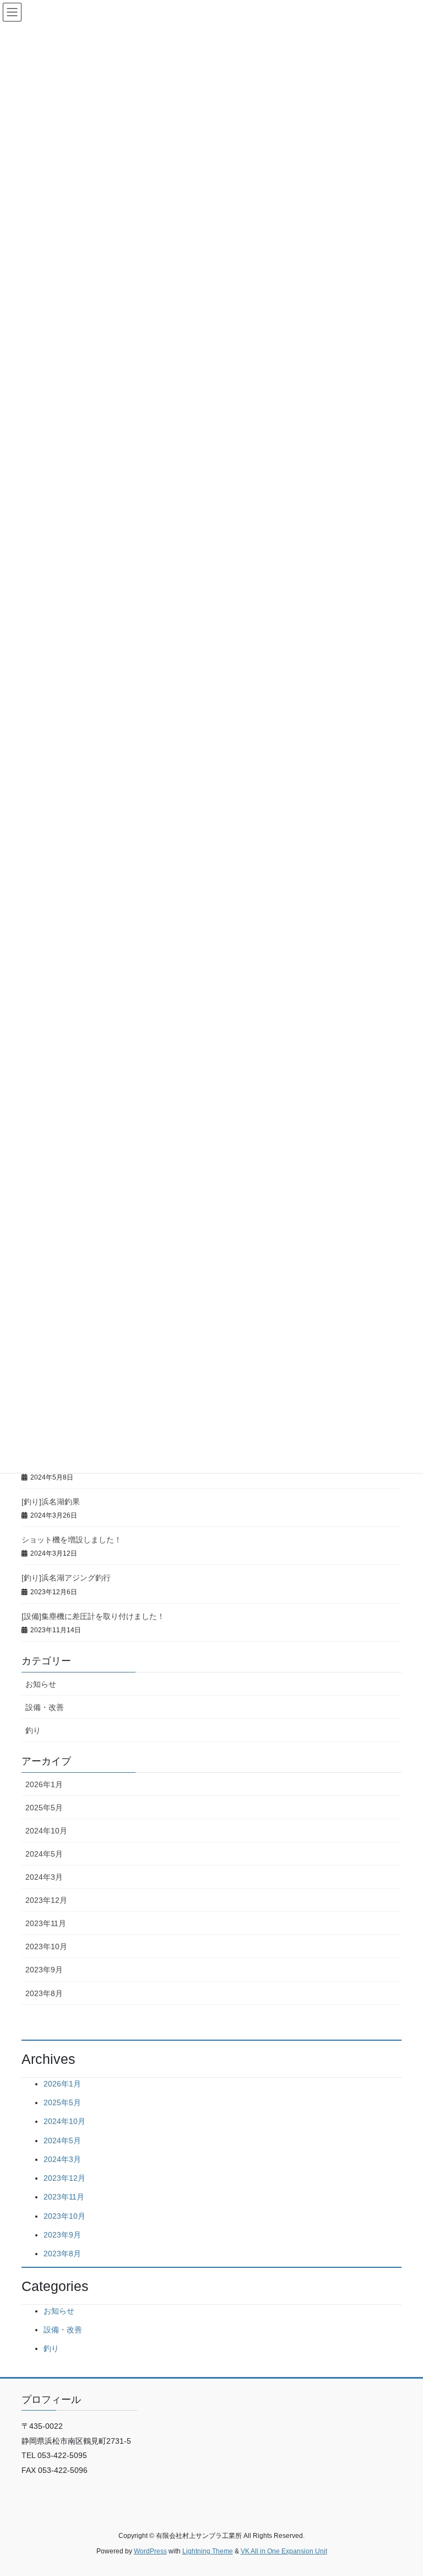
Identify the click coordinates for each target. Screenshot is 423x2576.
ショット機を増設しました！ (72, 1540)
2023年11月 (46, 1923)
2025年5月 (44, 1808)
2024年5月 (44, 1854)
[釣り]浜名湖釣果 (51, 1502)
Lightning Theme (208, 2551)
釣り (33, 1730)
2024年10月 (46, 1831)
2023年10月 (46, 1946)
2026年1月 (44, 1784)
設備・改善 (45, 1707)
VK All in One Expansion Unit (284, 2551)
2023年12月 (46, 1900)
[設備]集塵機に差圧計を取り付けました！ (93, 1616)
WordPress (150, 2551)
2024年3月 (44, 1877)
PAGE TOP (403, 2489)
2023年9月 (44, 1970)
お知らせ (41, 1684)
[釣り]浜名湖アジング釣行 (66, 1578)
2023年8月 (44, 1993)
